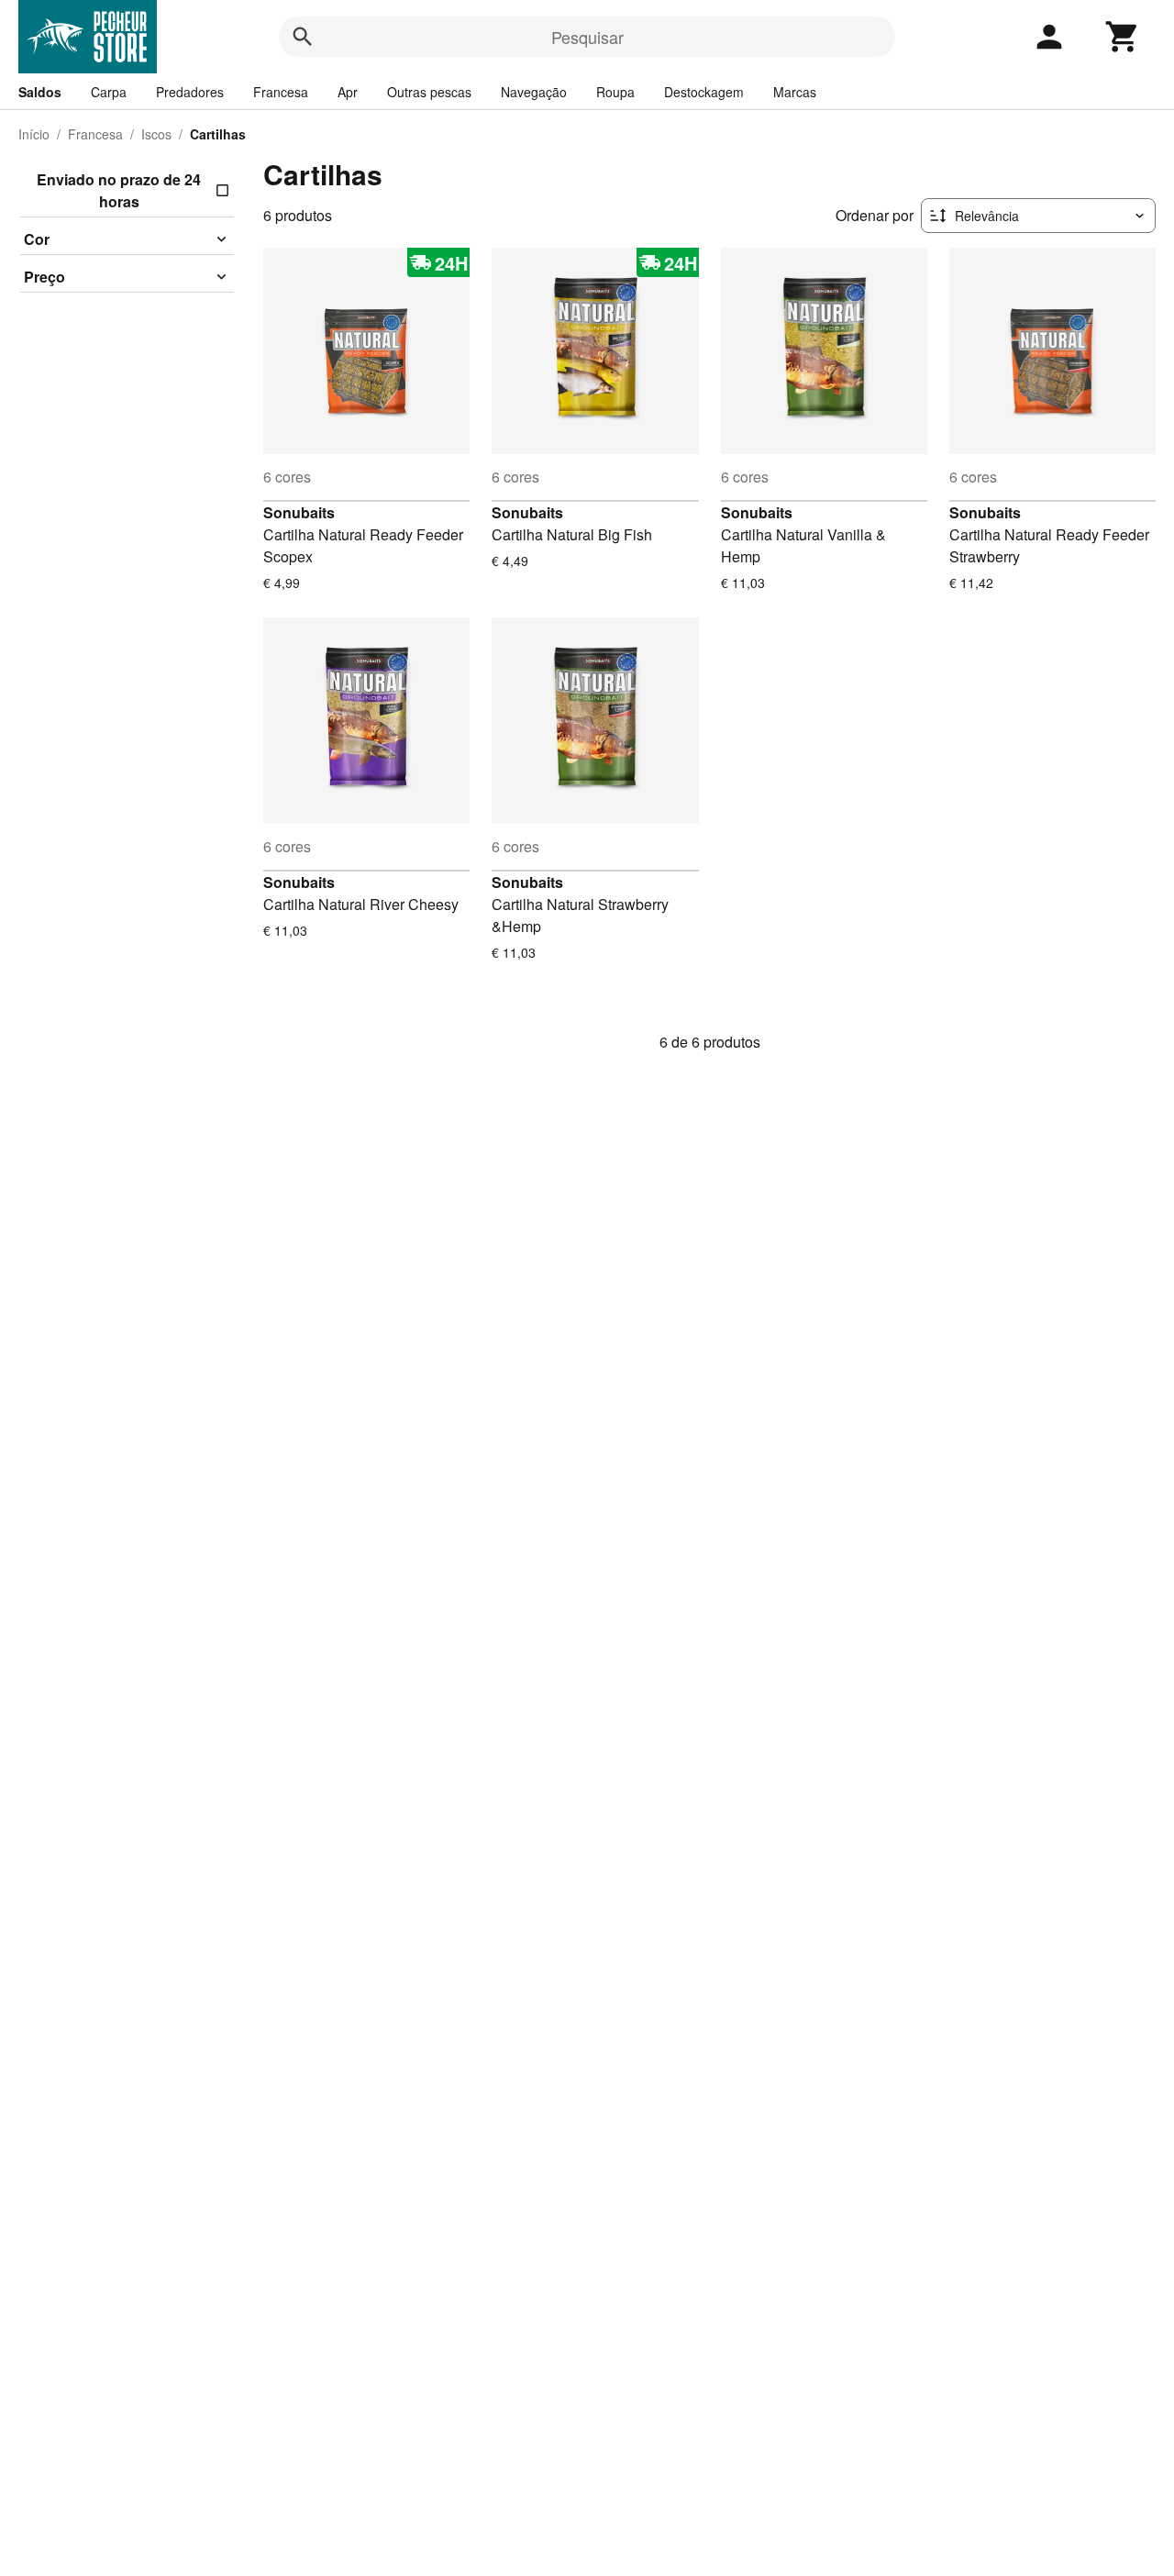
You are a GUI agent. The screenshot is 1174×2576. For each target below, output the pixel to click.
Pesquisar (587, 37)
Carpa (109, 92)
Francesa (281, 92)
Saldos (40, 92)
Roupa (615, 92)
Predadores (190, 92)
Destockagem (704, 92)
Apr (348, 92)
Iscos (156, 134)
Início (34, 134)
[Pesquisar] (303, 37)
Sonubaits (299, 512)
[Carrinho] (1123, 37)
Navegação (534, 92)
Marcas (795, 92)
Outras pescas (429, 92)
